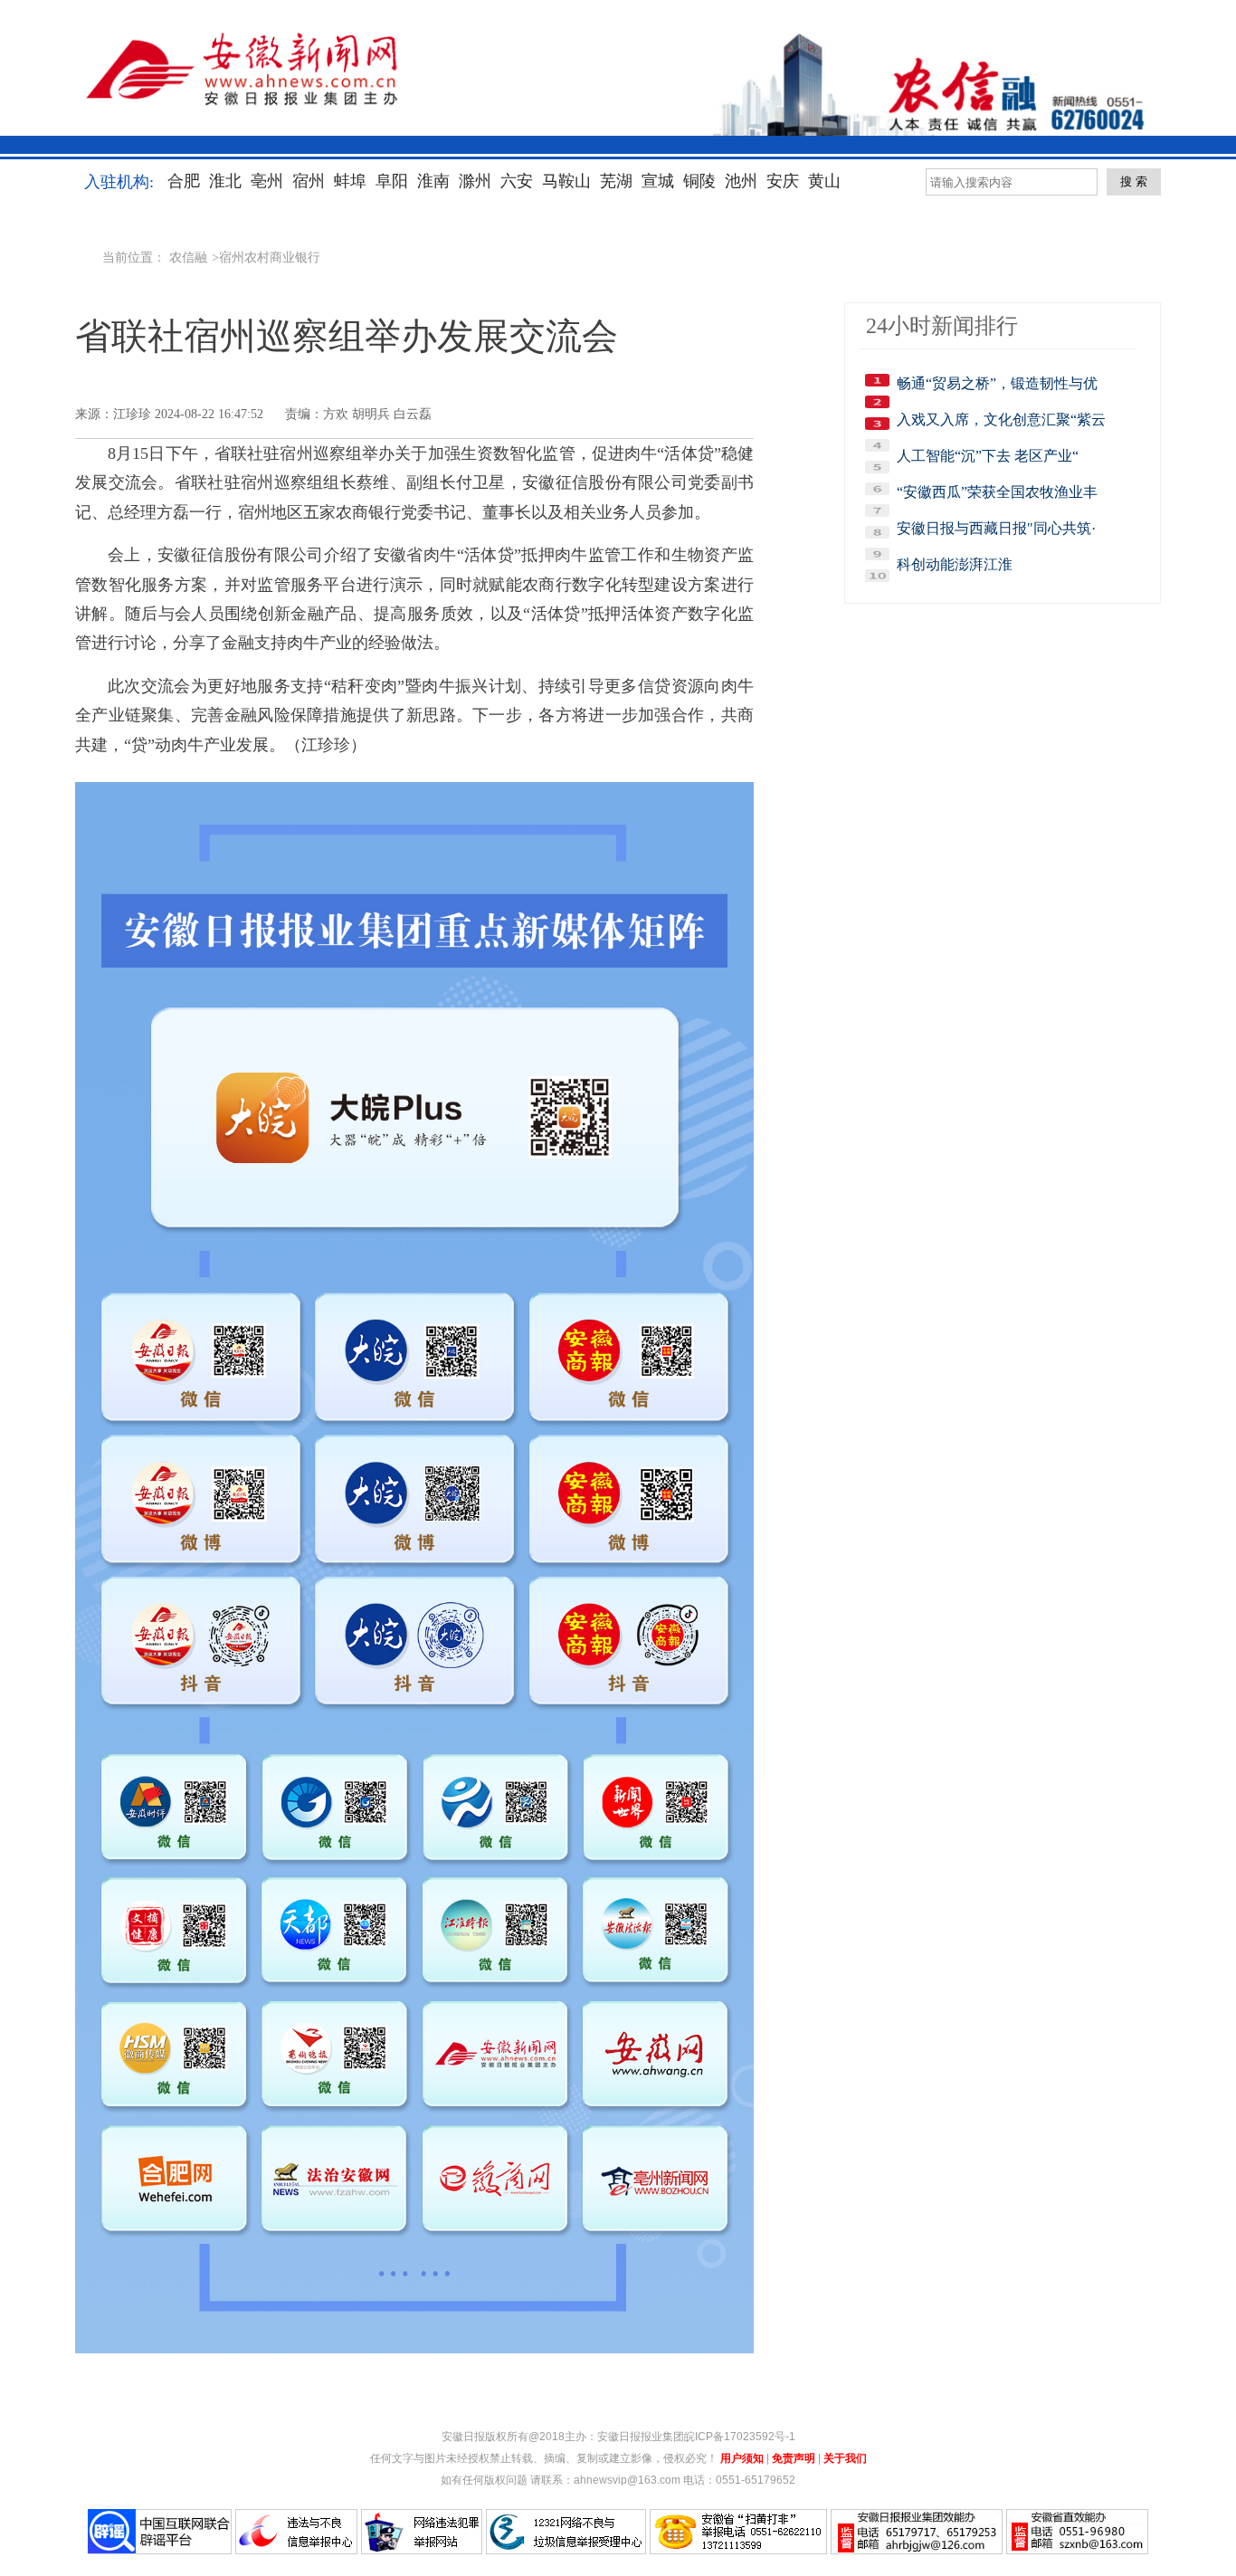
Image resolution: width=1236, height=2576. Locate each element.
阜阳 (392, 181)
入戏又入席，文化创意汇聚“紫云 (1001, 420)
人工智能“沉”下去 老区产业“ (988, 456)
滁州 (475, 181)
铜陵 (699, 181)
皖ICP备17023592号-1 (740, 2437)
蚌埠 (350, 181)
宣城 (658, 181)
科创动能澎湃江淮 (955, 564)
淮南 (433, 181)
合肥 (184, 181)
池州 (741, 181)
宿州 (309, 181)
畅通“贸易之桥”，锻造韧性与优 (997, 383)
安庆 (783, 181)
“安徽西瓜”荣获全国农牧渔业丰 (997, 492)
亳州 (267, 181)
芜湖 (616, 181)
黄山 (824, 181)
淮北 (225, 181)
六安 (517, 181)
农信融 (188, 258)
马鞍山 (566, 181)
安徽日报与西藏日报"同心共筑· (996, 528)
